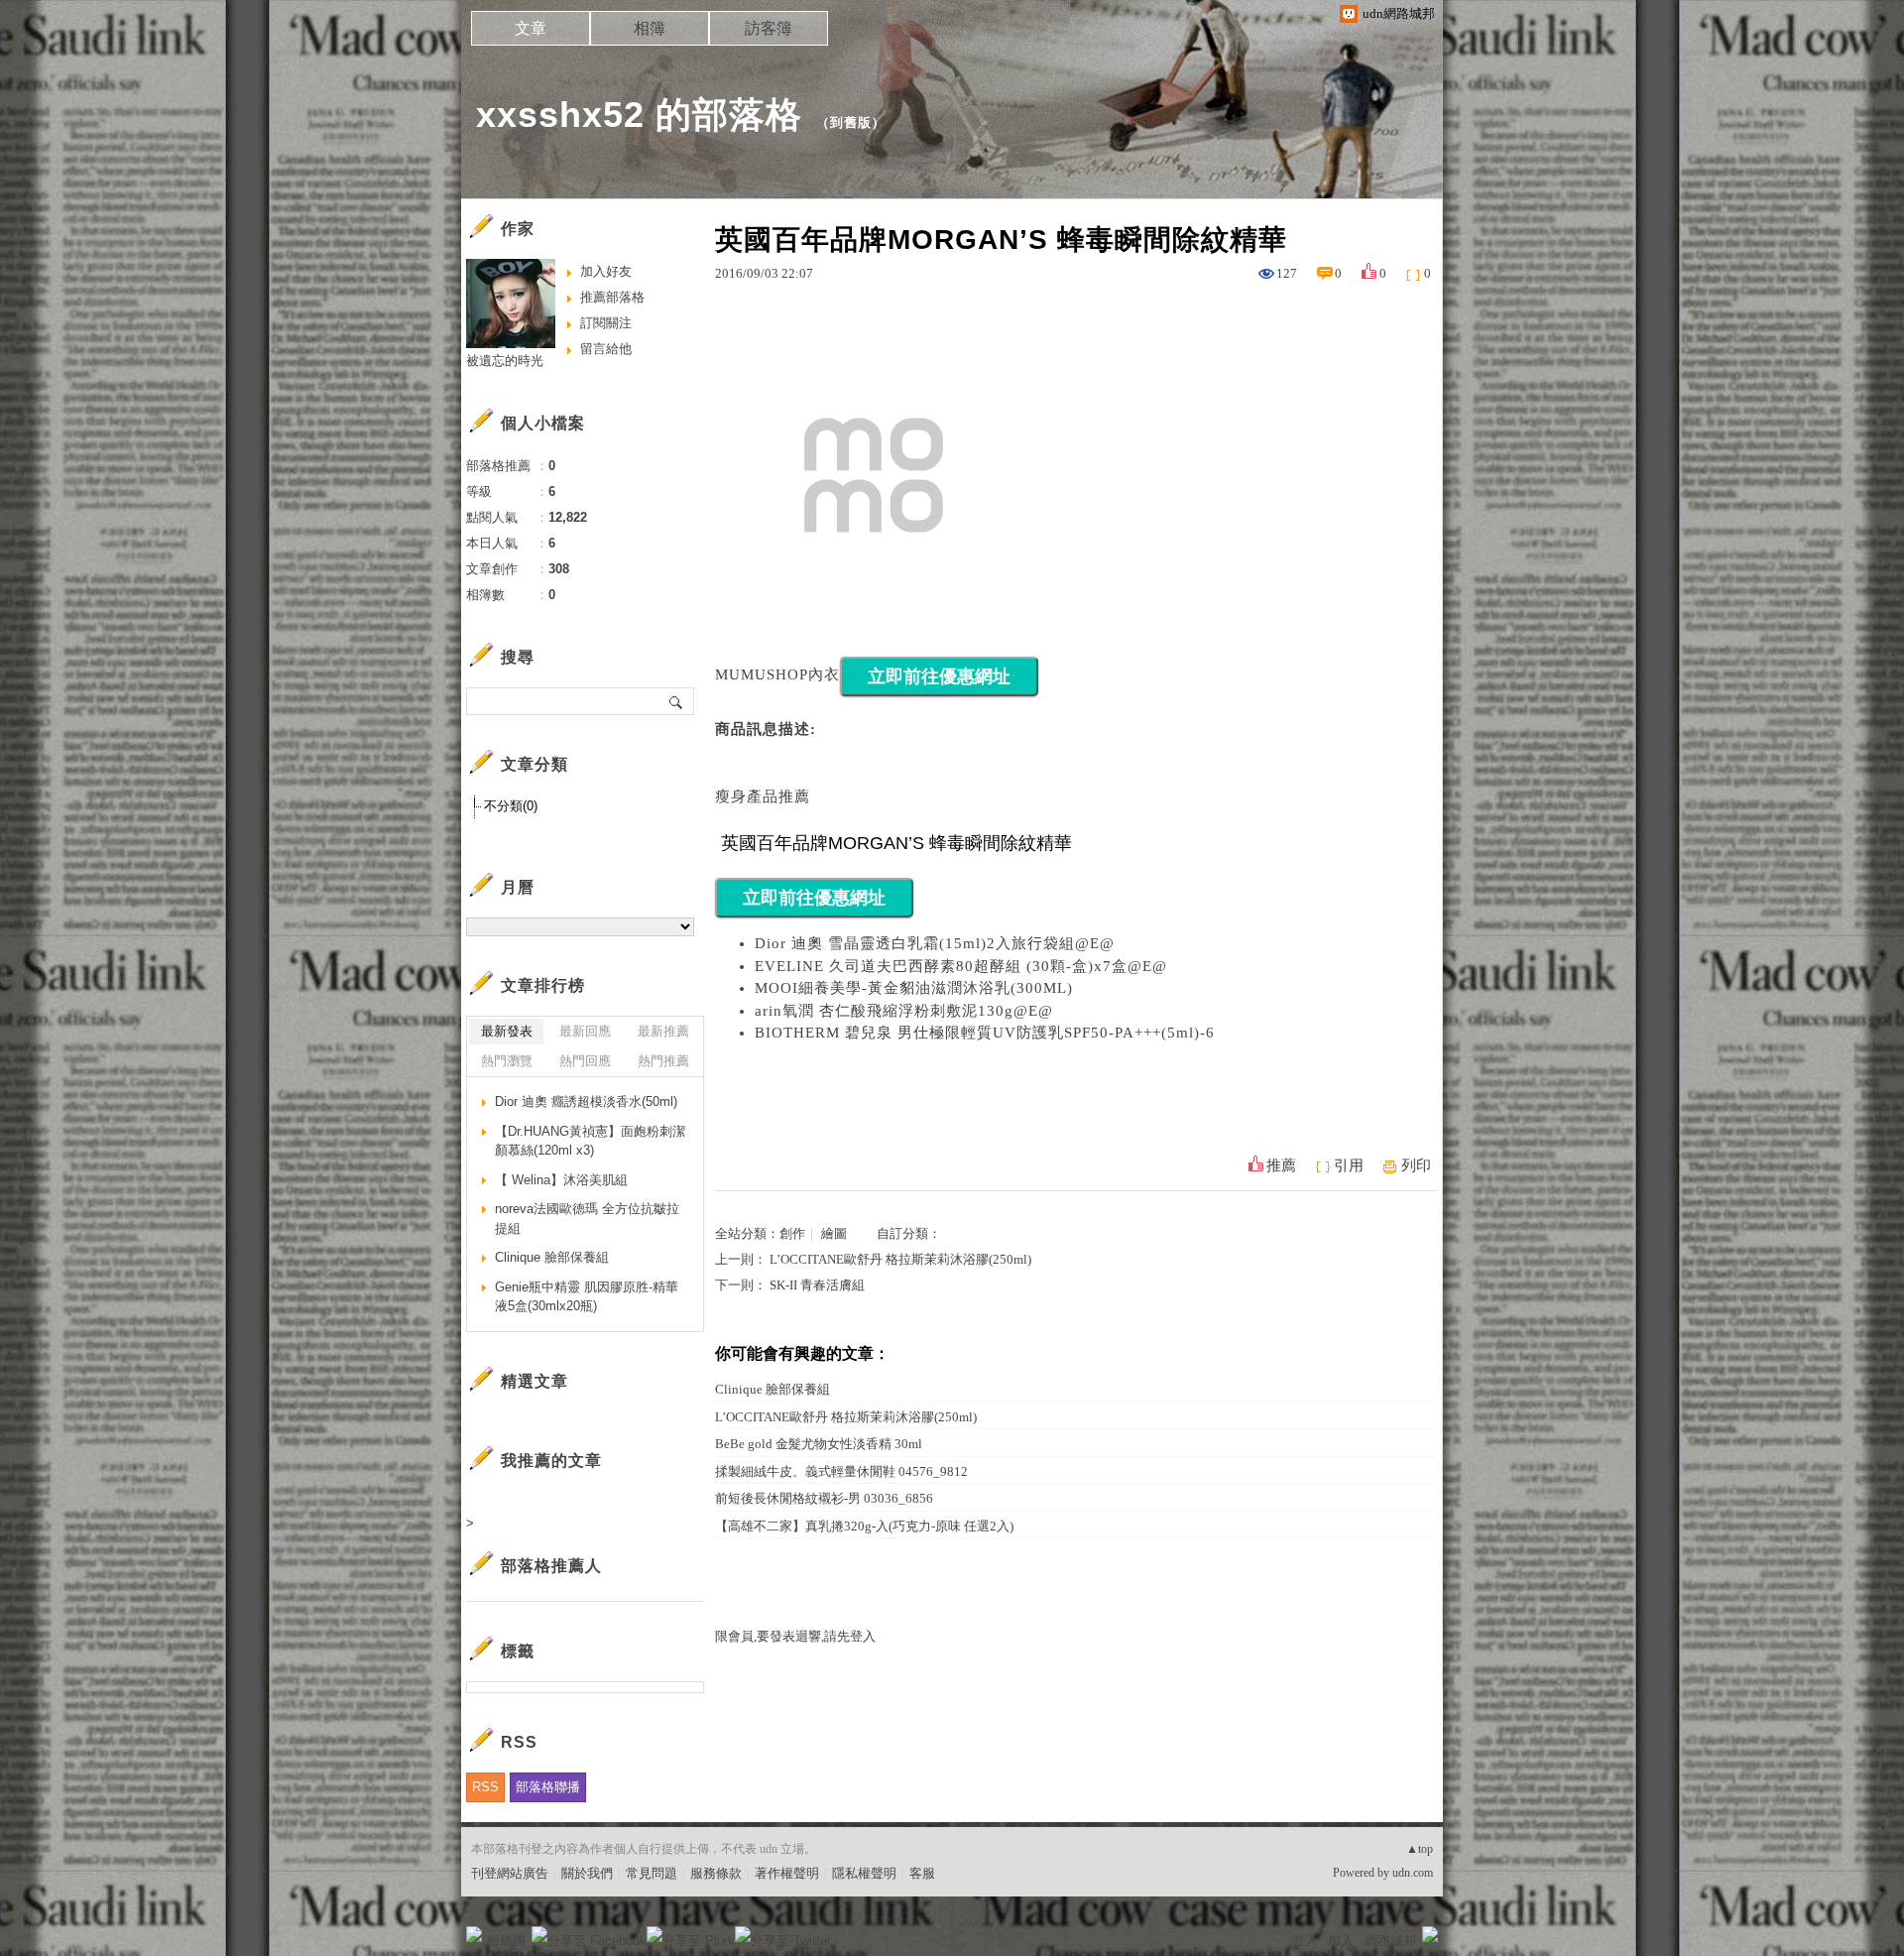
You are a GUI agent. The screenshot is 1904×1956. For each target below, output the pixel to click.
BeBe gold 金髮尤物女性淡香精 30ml (819, 1444)
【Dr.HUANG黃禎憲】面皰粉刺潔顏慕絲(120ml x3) (590, 1141)
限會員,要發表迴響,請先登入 (795, 1636)
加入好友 (606, 271)
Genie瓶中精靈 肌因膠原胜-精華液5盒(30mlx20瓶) (587, 1297)
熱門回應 (585, 1061)
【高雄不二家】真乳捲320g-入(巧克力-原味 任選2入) (864, 1526)
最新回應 (585, 1031)
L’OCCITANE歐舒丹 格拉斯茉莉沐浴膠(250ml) (900, 1259)
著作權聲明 (787, 1873)
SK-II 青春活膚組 (817, 1285)
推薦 (1281, 1165)
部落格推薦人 (551, 1566)
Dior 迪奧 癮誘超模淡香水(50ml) (586, 1101)
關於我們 (587, 1873)
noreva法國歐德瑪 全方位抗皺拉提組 (587, 1219)
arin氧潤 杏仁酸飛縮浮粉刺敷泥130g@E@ (904, 1011)
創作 (792, 1233)
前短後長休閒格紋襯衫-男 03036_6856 (824, 1498)
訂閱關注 (606, 323)
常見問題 (652, 1873)
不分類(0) (511, 806)
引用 (1349, 1165)
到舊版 (851, 122)
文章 (531, 28)
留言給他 (606, 349)
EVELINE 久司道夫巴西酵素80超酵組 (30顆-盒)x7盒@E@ (961, 966)
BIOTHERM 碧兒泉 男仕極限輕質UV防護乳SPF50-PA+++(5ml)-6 (985, 1033)
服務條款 (716, 1873)
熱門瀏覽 (507, 1061)
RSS (485, 1787)
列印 (1416, 1165)
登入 (1305, 1941)
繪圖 (834, 1233)
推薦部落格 (612, 297)
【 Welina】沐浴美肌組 (561, 1180)
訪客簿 (769, 28)
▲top (1420, 1849)
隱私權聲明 (864, 1873)
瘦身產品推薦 (763, 796)
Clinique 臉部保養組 (773, 1389)
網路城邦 (1390, 1941)
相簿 (650, 28)
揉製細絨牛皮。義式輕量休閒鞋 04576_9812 (841, 1471)
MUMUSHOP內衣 (777, 674)
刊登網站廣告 (510, 1873)
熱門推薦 (663, 1061)
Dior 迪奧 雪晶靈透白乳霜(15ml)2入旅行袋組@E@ (935, 943)
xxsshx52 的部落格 (639, 115)
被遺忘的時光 (505, 361)
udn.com (1413, 1873)
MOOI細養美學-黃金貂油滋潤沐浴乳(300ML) (914, 988)
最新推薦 (663, 1031)
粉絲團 (506, 1941)
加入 (1341, 1941)
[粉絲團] (474, 1934)
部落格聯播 (548, 1787)
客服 (922, 1873)
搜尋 (677, 701)
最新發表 (507, 1031)
